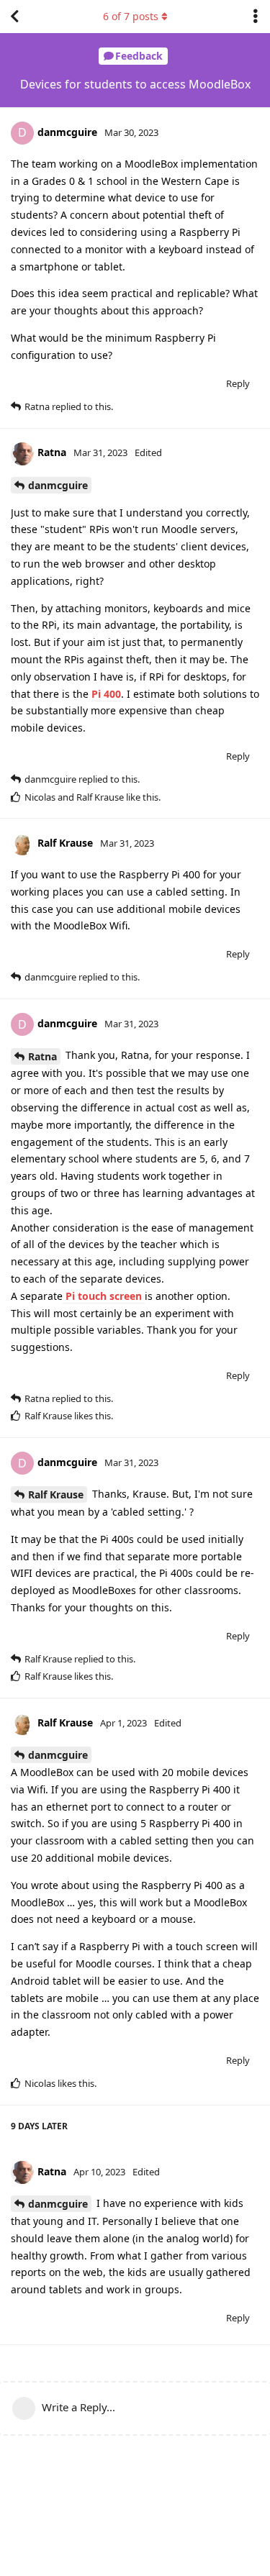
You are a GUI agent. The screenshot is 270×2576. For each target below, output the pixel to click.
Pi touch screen (104, 1296)
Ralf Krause (56, 1494)
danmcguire (58, 485)
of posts (131, 16)
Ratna (42, 1056)
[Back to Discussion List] (14, 17)
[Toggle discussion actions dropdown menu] (256, 17)
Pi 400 (106, 694)
